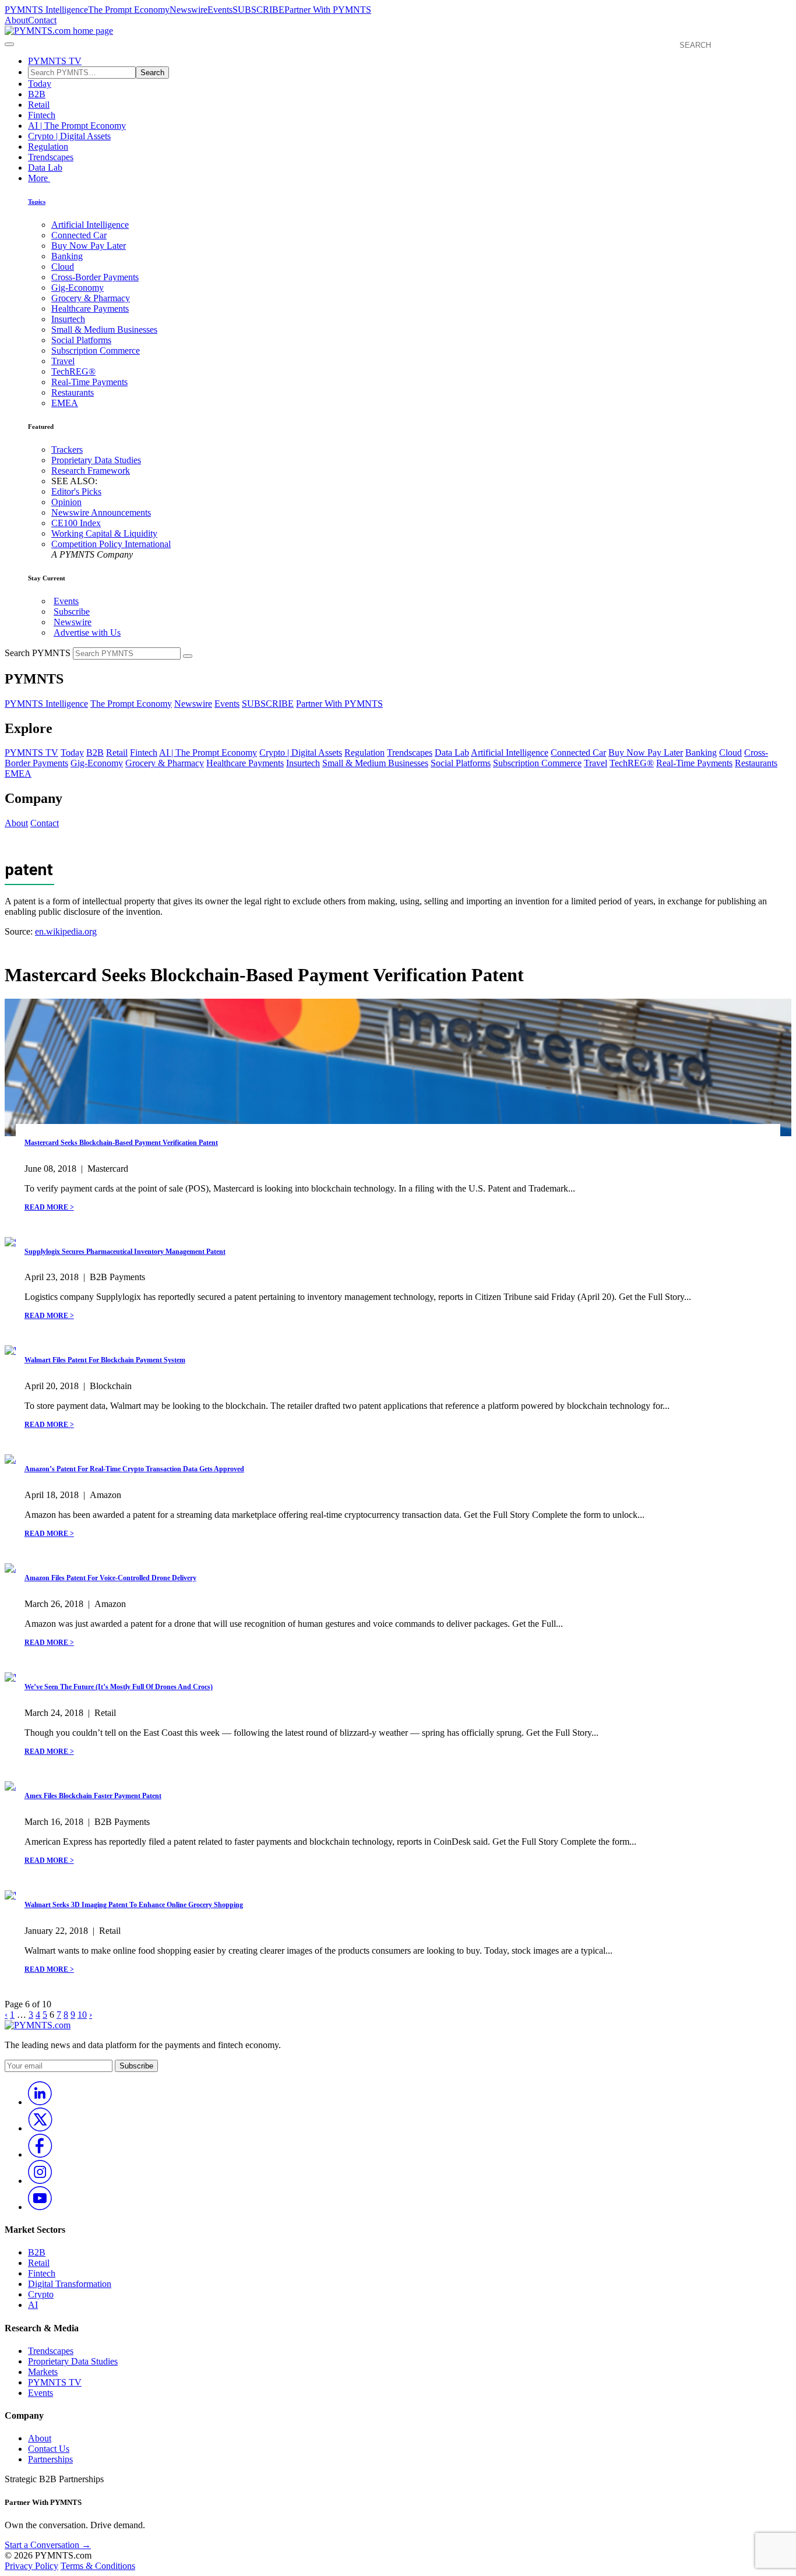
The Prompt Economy (129, 10)
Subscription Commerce (96, 350)
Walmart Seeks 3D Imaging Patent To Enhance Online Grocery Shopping (134, 1905)
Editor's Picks (76, 491)
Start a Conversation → (48, 2545)
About (16, 20)
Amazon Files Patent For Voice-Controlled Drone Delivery (110, 1578)
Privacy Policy (31, 2566)
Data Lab (45, 168)
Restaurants (73, 392)
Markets (43, 2372)
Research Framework (91, 471)
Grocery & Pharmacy (91, 298)
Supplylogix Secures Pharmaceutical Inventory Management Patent (125, 1252)
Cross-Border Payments (95, 277)
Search (152, 73)
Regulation (48, 147)
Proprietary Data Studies (96, 460)
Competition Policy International (111, 544)
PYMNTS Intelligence (46, 10)
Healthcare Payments (90, 309)
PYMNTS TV (55, 61)
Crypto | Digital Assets (69, 136)
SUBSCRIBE (258, 10)
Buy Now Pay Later (89, 246)
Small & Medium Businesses (104, 330)
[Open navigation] (9, 44)
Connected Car (79, 235)
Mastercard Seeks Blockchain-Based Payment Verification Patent (121, 1143)
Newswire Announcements (101, 512)
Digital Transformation (70, 2284)
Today (40, 84)
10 (82, 2015)
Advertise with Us (87, 632)
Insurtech (68, 319)
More (39, 178)
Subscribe (72, 612)
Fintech (42, 115)
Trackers (67, 450)
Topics (37, 202)
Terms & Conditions (98, 2566)
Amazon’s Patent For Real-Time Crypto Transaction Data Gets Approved (134, 1469)
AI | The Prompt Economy (77, 126)
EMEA (65, 403)
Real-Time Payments (89, 382)
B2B (37, 94)
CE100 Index (76, 523)
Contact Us (49, 2449)
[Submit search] (188, 656)
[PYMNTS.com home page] (59, 31)
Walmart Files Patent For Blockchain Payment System (105, 1360)
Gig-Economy (78, 288)
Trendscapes (51, 157)
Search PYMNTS (38, 653)
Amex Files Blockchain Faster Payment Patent (93, 1796)
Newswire (189, 10)
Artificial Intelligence (90, 225)
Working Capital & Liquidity (104, 533)
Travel (63, 361)
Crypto (41, 2294)
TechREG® (73, 371)
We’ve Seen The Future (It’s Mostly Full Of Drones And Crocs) (119, 1687)
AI (33, 2305)
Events (220, 10)
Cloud (63, 267)
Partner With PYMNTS (328, 10)
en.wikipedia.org (66, 931)
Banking (67, 256)
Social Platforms (81, 340)
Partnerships (50, 2459)
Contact (42, 20)
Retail (39, 105)
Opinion (66, 502)
